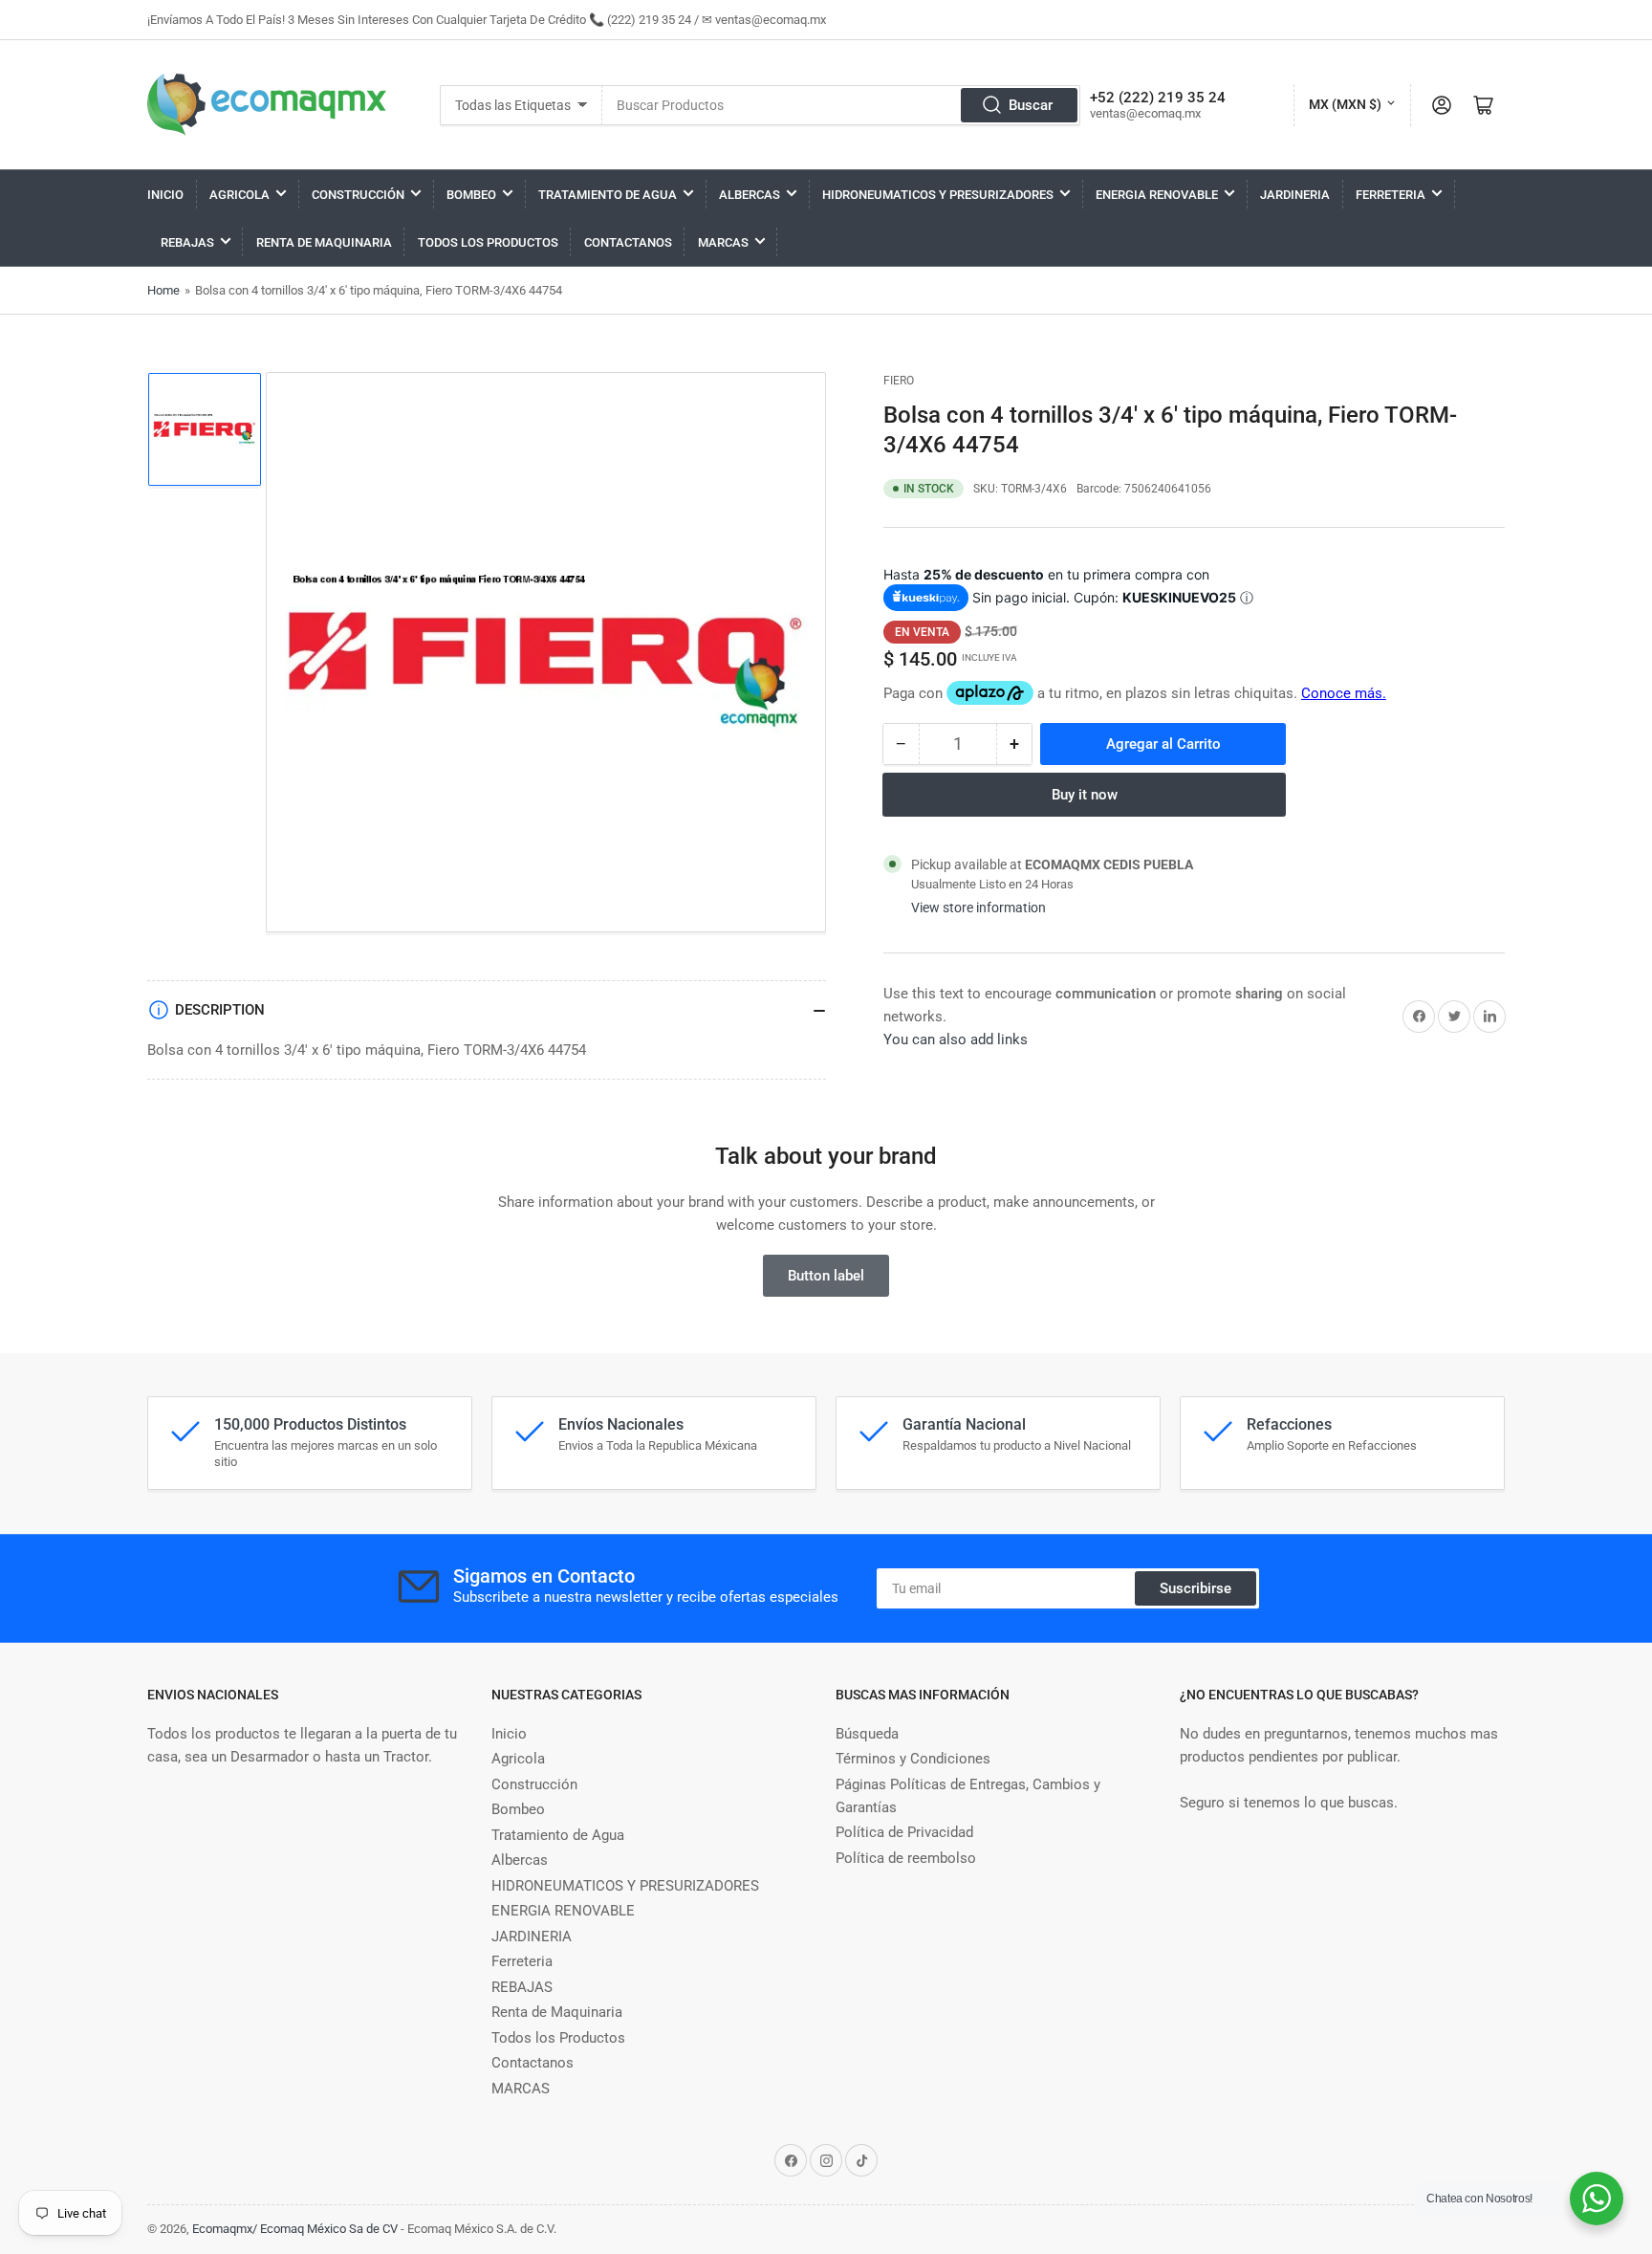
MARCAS (723, 242)
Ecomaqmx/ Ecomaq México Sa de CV (295, 2229)
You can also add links (956, 1039)
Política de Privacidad (904, 1832)
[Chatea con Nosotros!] (1597, 2199)
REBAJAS (187, 242)
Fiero (899, 381)
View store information (978, 908)
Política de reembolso (906, 1858)
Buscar (1031, 105)
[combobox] (841, 105)
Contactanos (628, 242)
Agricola (239, 195)
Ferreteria (1391, 195)
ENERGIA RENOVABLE (1157, 195)
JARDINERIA (1295, 195)
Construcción (358, 195)
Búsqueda (867, 1734)
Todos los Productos (488, 242)
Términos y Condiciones (913, 1759)
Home (163, 290)
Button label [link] (826, 1276)
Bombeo (471, 195)
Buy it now (1085, 795)
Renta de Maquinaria (324, 242)
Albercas (750, 195)
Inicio (165, 195)
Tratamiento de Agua (608, 195)
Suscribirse (1196, 1588)
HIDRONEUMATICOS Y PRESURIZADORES (938, 195)
